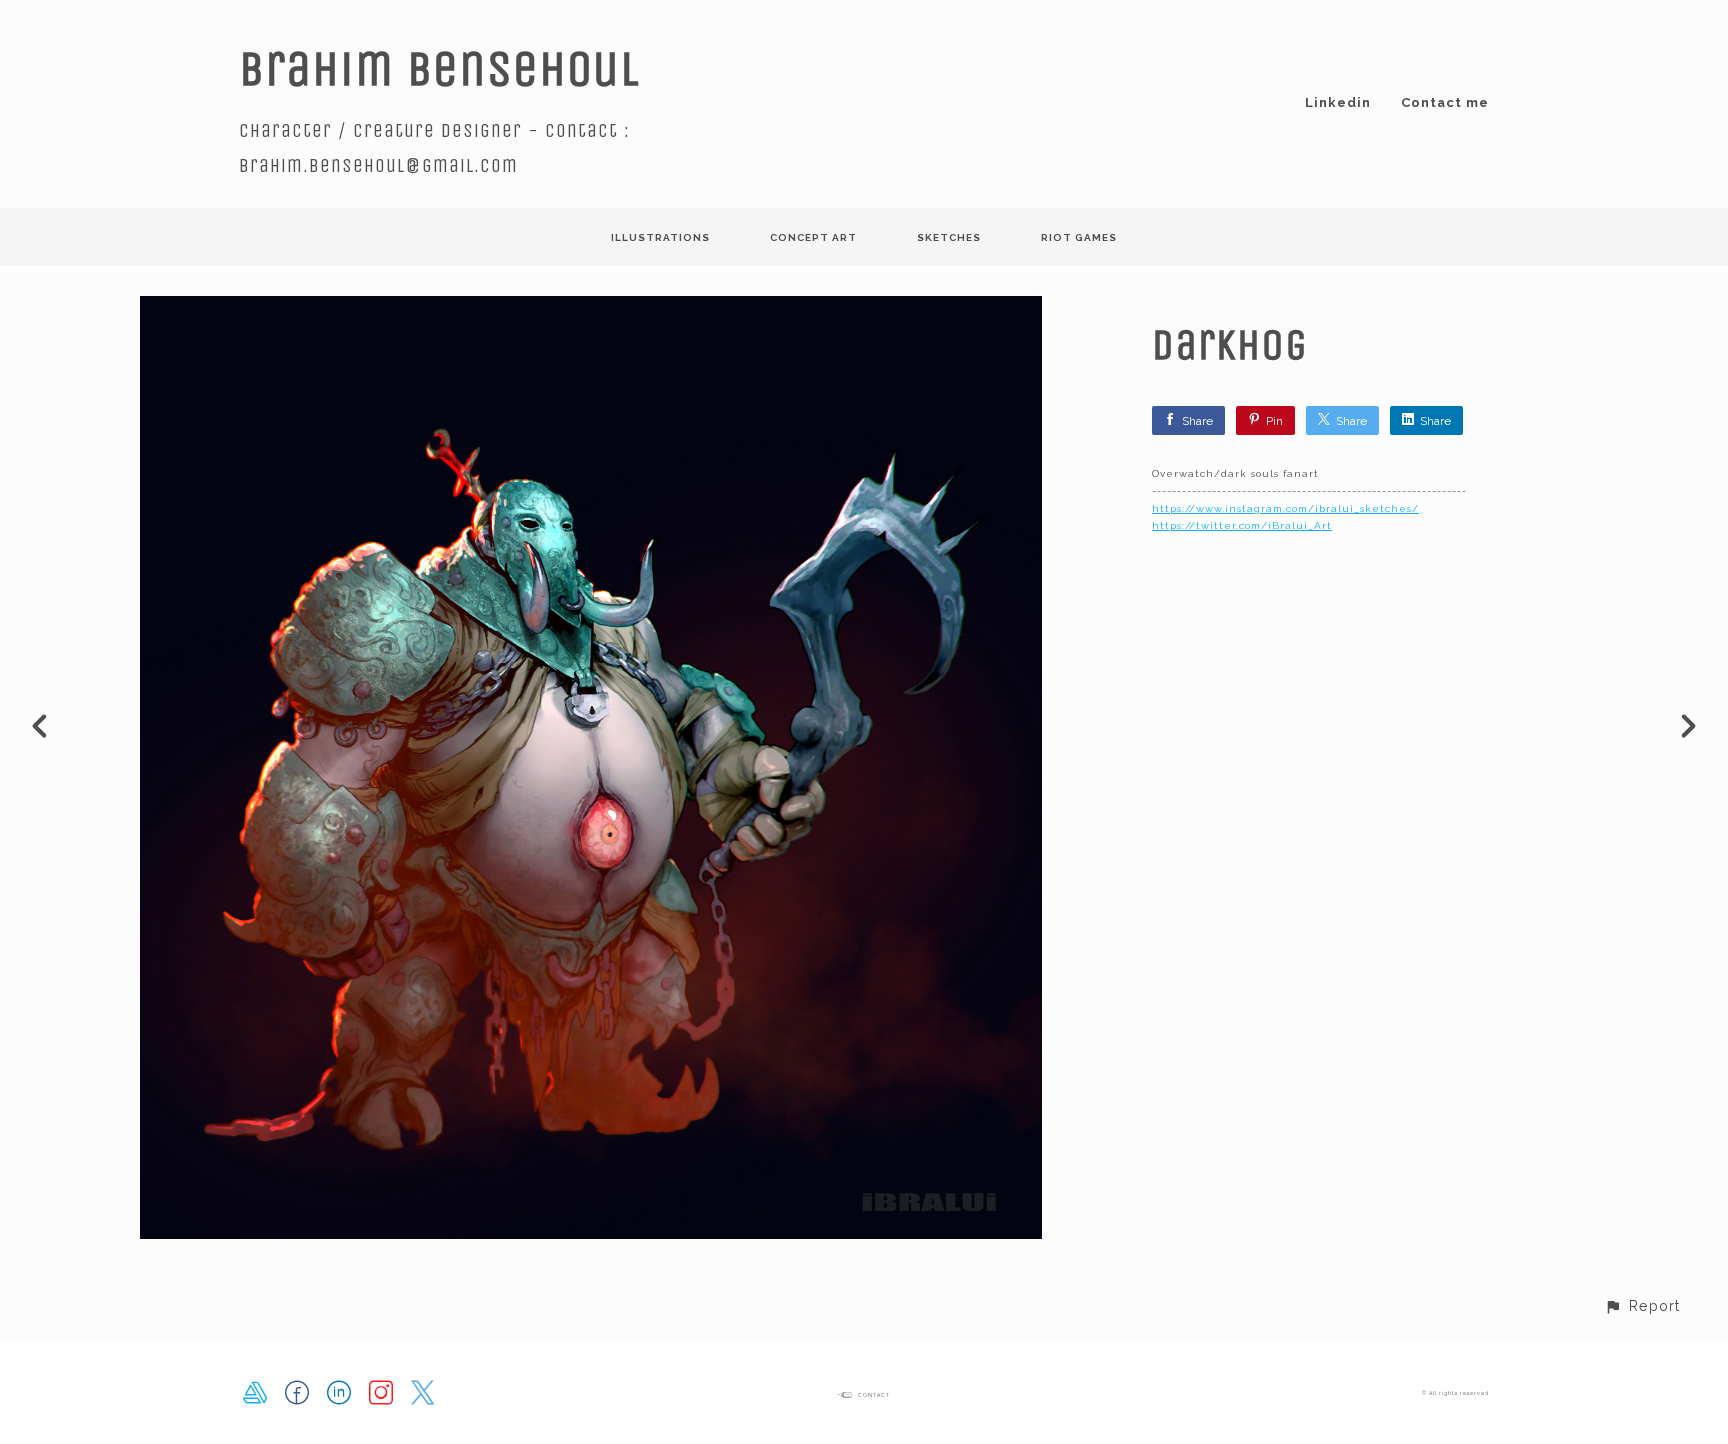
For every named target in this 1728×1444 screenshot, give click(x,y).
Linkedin (1338, 102)
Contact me (1445, 102)
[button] (1642, 1305)
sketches (949, 237)
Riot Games (1079, 237)
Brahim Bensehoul (439, 68)
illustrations (660, 237)
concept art (813, 237)
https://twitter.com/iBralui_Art (1242, 525)
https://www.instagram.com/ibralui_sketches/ (1285, 508)
